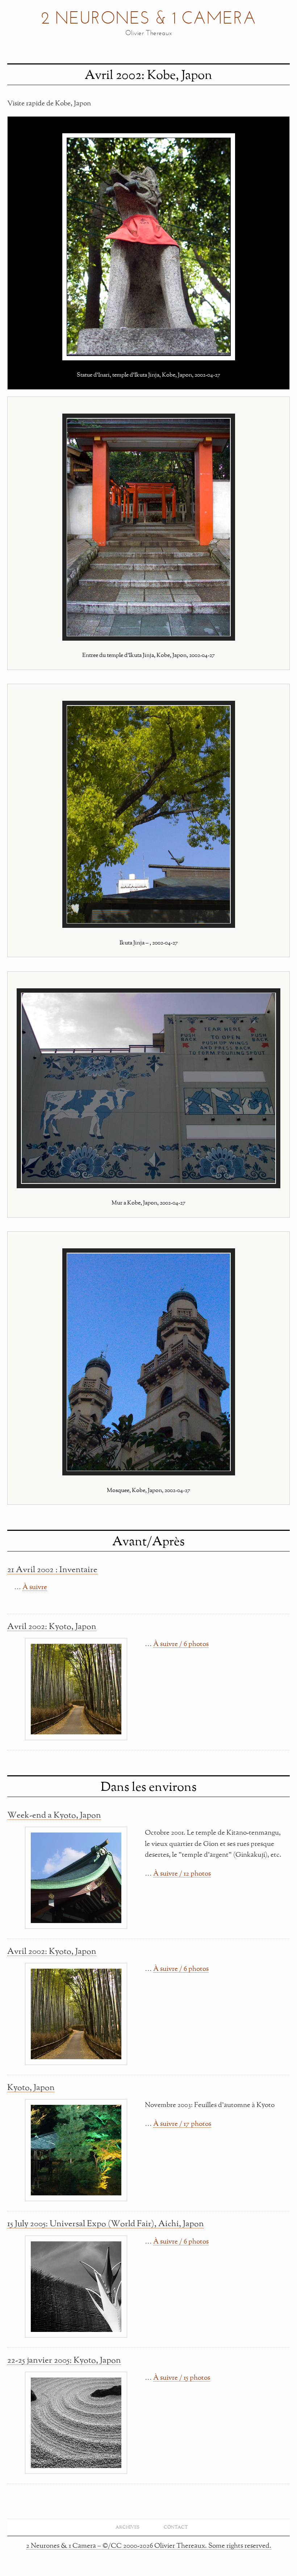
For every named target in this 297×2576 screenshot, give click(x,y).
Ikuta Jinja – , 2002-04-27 (149, 942)
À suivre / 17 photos (182, 2123)
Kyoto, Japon (31, 2087)
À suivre (35, 1587)
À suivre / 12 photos (182, 1873)
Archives (127, 2527)
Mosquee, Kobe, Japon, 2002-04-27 (148, 1490)
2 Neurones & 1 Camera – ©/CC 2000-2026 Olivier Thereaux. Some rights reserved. (149, 2545)
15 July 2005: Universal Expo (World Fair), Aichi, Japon (106, 2223)
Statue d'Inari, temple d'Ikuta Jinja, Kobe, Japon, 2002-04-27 (148, 374)
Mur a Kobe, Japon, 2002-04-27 (148, 1202)
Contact (176, 2527)
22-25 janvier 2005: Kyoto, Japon (64, 2360)
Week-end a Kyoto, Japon (54, 1815)
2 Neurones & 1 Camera (148, 19)
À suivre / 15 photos (182, 2377)
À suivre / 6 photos (181, 1643)
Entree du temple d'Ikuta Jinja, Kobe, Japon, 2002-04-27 (148, 655)
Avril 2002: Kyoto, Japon (52, 1626)
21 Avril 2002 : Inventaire (52, 1569)
